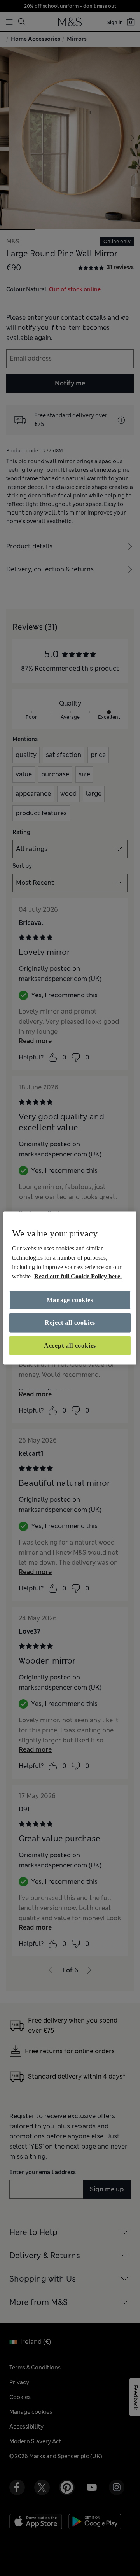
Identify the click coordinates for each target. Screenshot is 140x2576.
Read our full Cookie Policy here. (78, 1276)
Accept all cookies (70, 1345)
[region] (70, 1288)
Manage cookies (70, 1300)
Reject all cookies (70, 1323)
